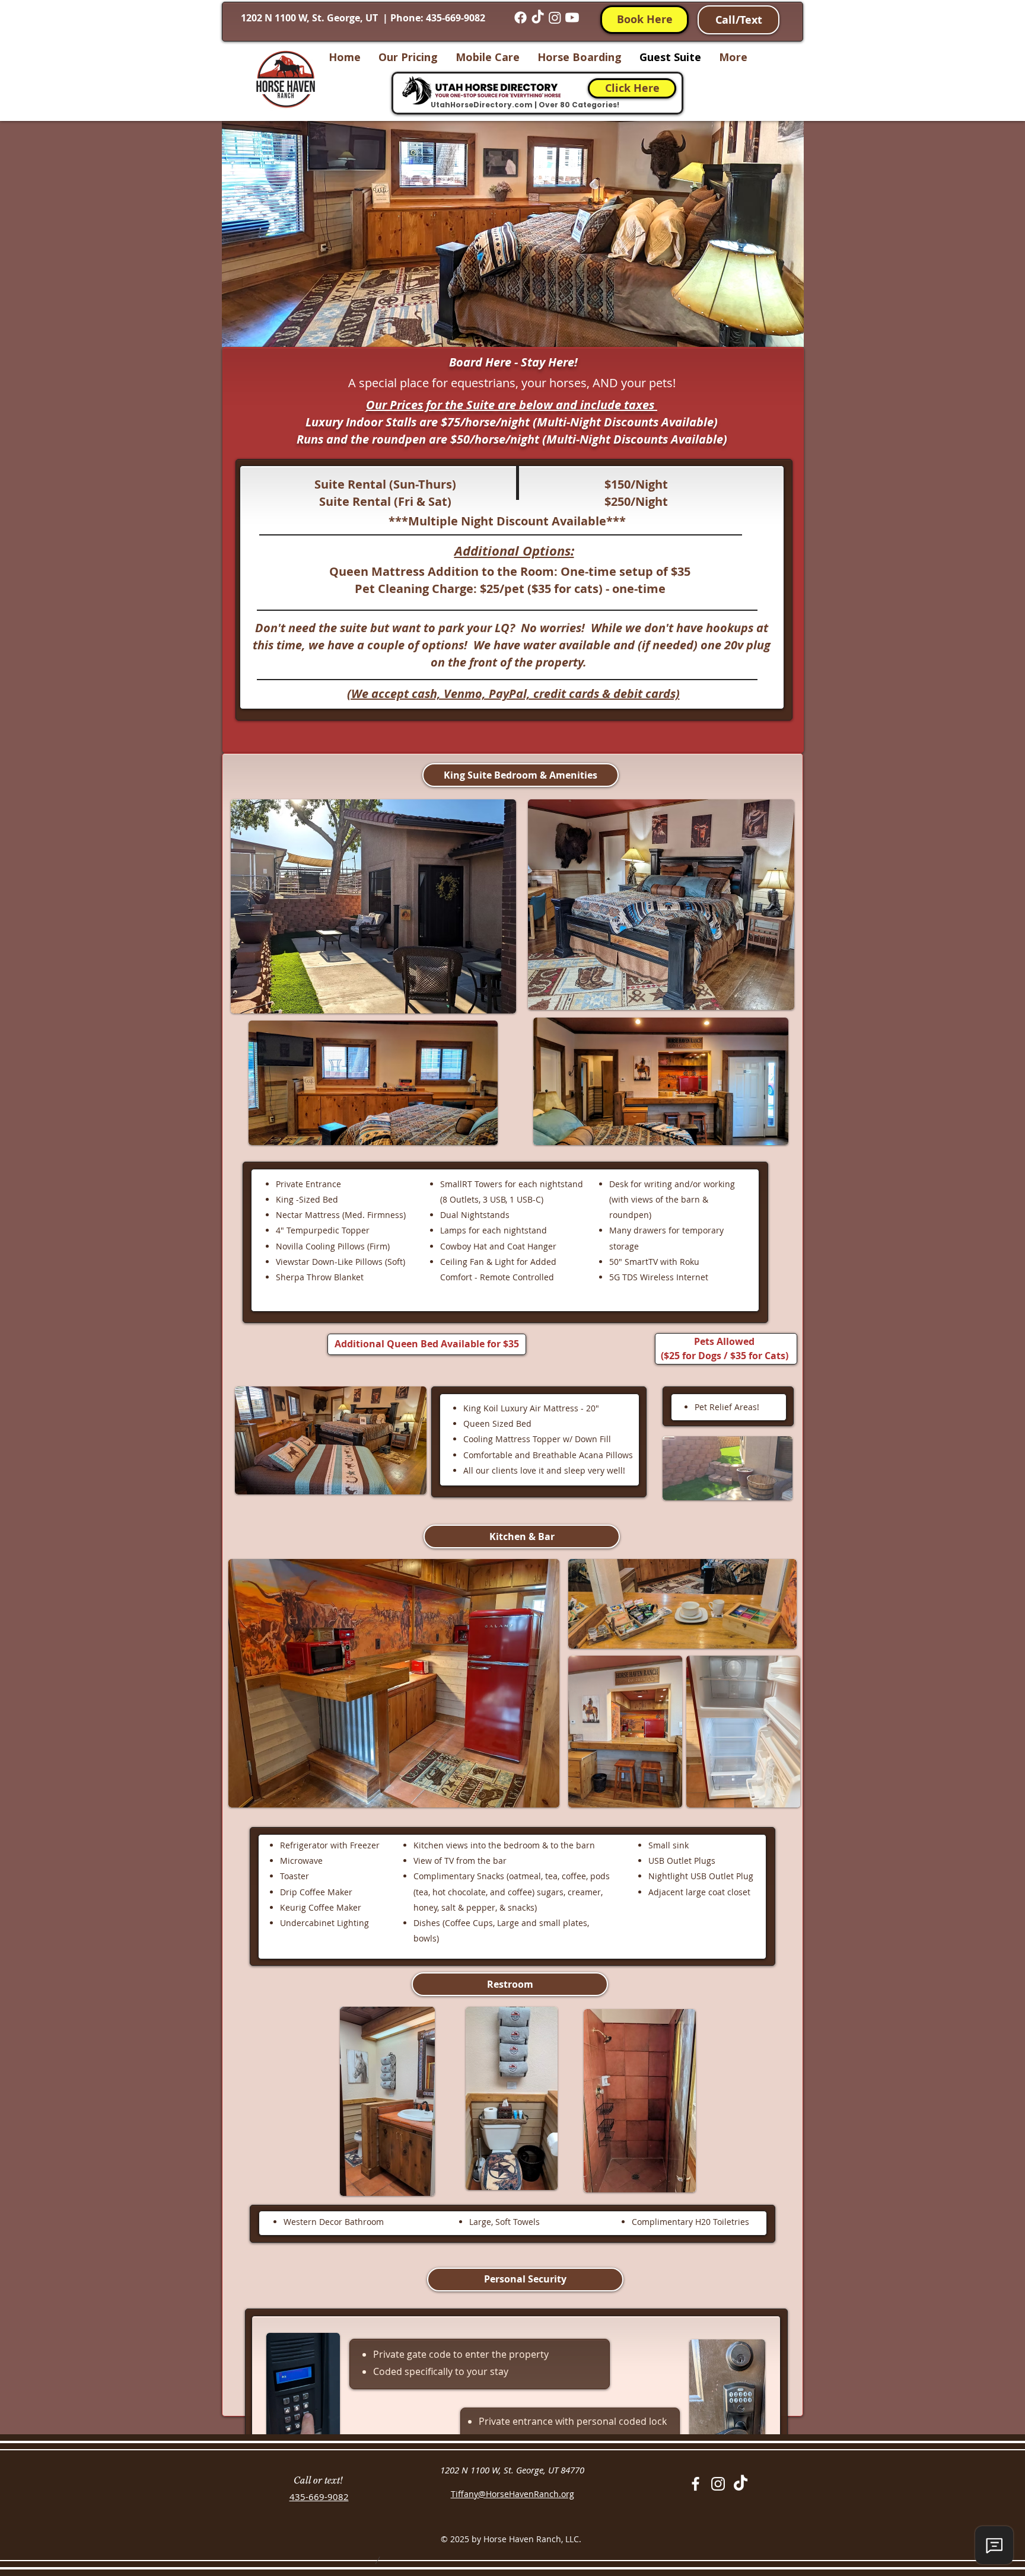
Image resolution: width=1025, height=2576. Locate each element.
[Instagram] (555, 17)
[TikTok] (538, 17)
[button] (521, 775)
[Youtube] (572, 17)
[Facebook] (521, 17)
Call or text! (318, 2480)
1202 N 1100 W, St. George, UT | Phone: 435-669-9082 (364, 18)
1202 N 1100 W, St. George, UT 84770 (512, 2470)
